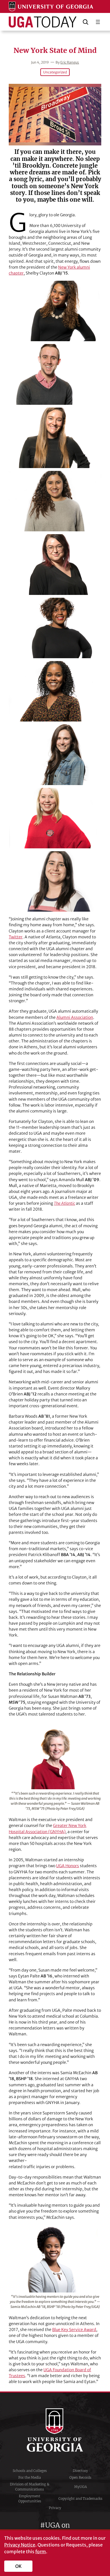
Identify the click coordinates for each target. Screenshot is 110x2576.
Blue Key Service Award (74, 2330)
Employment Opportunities (30, 2499)
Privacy (55, 2508)
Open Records (80, 2477)
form (41, 2552)
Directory (80, 2471)
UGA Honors (68, 1866)
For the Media (30, 2477)
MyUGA (81, 2487)
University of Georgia (55, 2430)
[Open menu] (98, 22)
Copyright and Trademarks (80, 2499)
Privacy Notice (20, 2545)
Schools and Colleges (30, 2471)
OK (18, 2566)
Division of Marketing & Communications (30, 2487)
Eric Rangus (70, 62)
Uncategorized (55, 72)
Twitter (16, 937)
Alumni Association (75, 1017)
